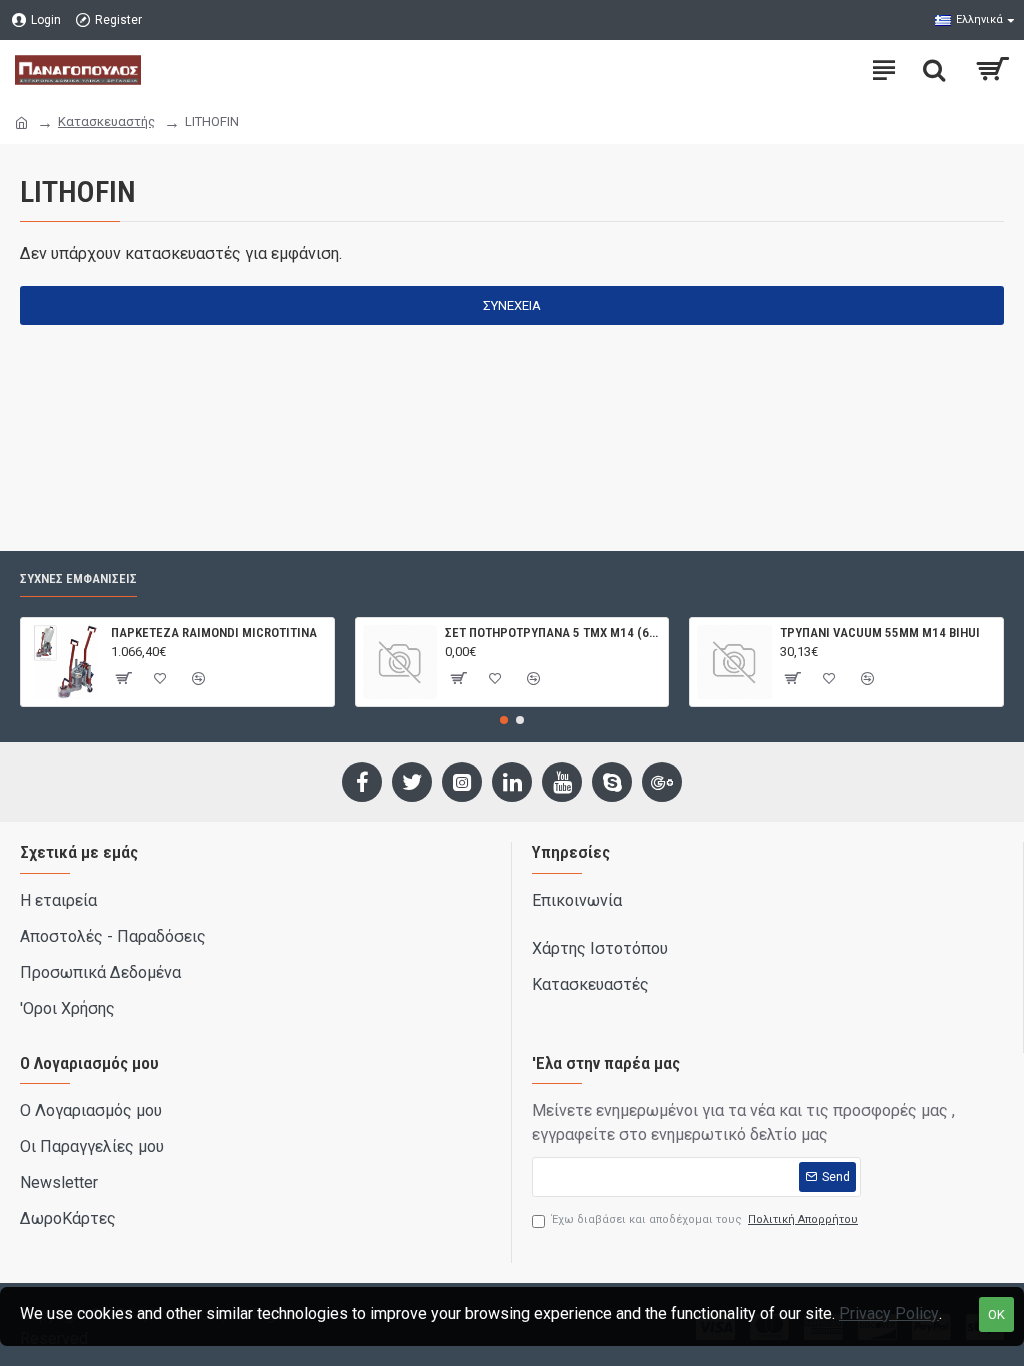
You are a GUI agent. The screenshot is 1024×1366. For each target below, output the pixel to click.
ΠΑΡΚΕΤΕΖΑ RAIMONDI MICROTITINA (214, 632)
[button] (504, 720)
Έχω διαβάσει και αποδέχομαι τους (705, 1219)
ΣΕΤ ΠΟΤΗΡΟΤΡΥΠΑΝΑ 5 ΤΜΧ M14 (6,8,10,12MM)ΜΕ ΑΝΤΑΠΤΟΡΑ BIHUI (553, 632)
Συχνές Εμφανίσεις (78, 578)
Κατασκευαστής (106, 121)
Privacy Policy (889, 1313)
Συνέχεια (512, 305)
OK (996, 1314)
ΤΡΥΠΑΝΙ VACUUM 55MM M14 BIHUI (880, 632)
